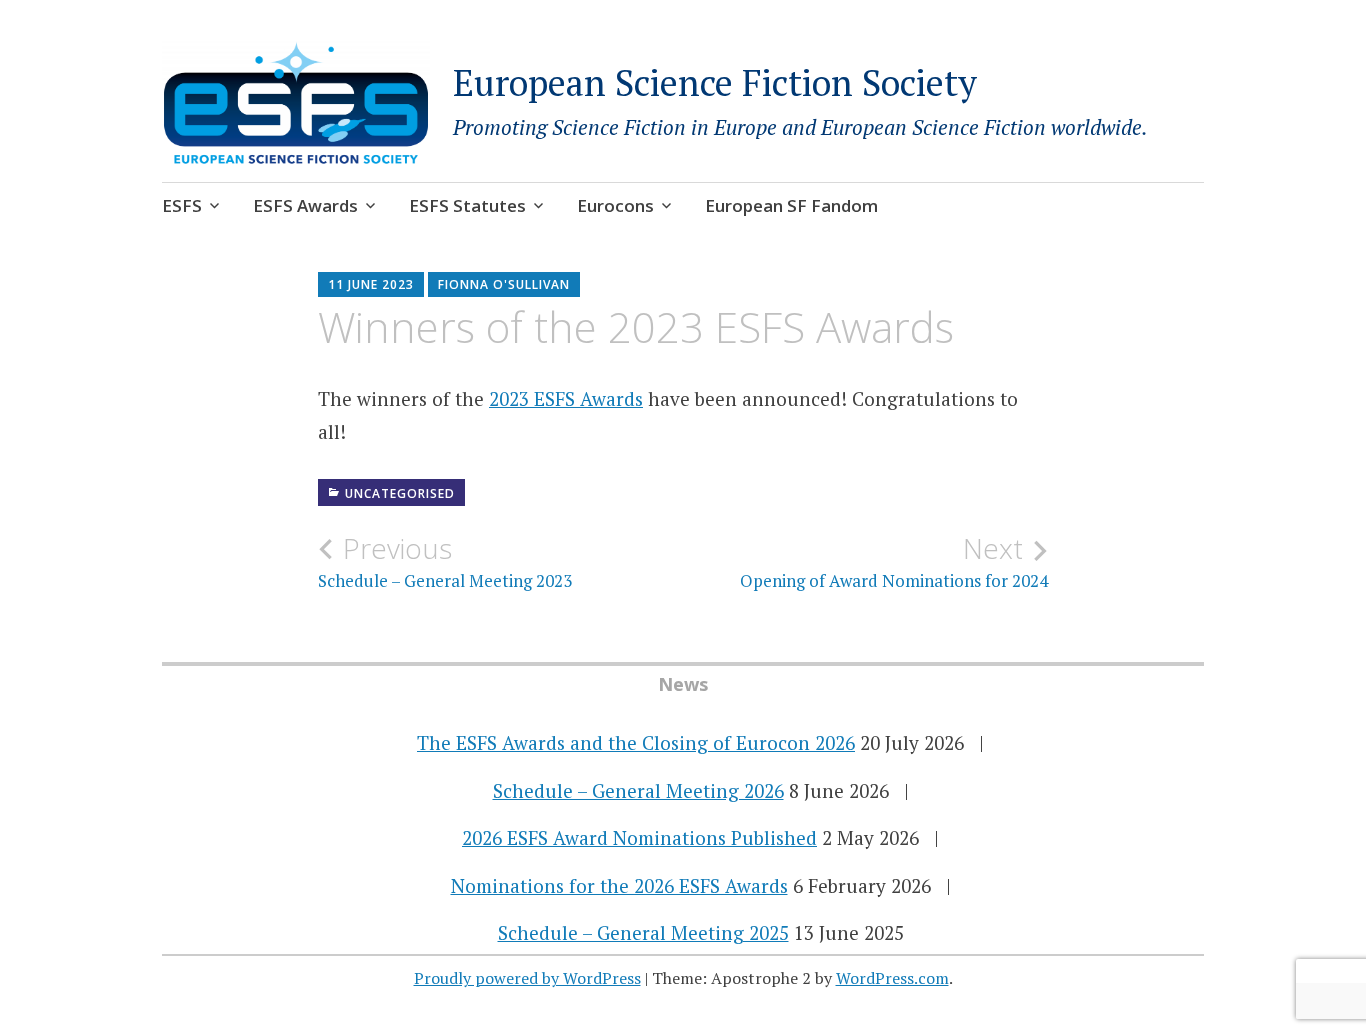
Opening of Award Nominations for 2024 (894, 562)
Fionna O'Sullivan (504, 284)
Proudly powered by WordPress (527, 978)
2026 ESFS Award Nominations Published (639, 837)
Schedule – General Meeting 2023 (445, 562)
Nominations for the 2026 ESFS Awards (619, 885)
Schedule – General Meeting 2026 (638, 790)
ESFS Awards (305, 205)
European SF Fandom (791, 205)
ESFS (182, 205)
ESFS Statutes (467, 205)
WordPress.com (892, 978)
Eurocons (615, 205)
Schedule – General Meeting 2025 (643, 932)
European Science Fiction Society (715, 82)
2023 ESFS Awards (566, 398)
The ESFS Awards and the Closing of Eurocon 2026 (636, 742)
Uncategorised (400, 493)
